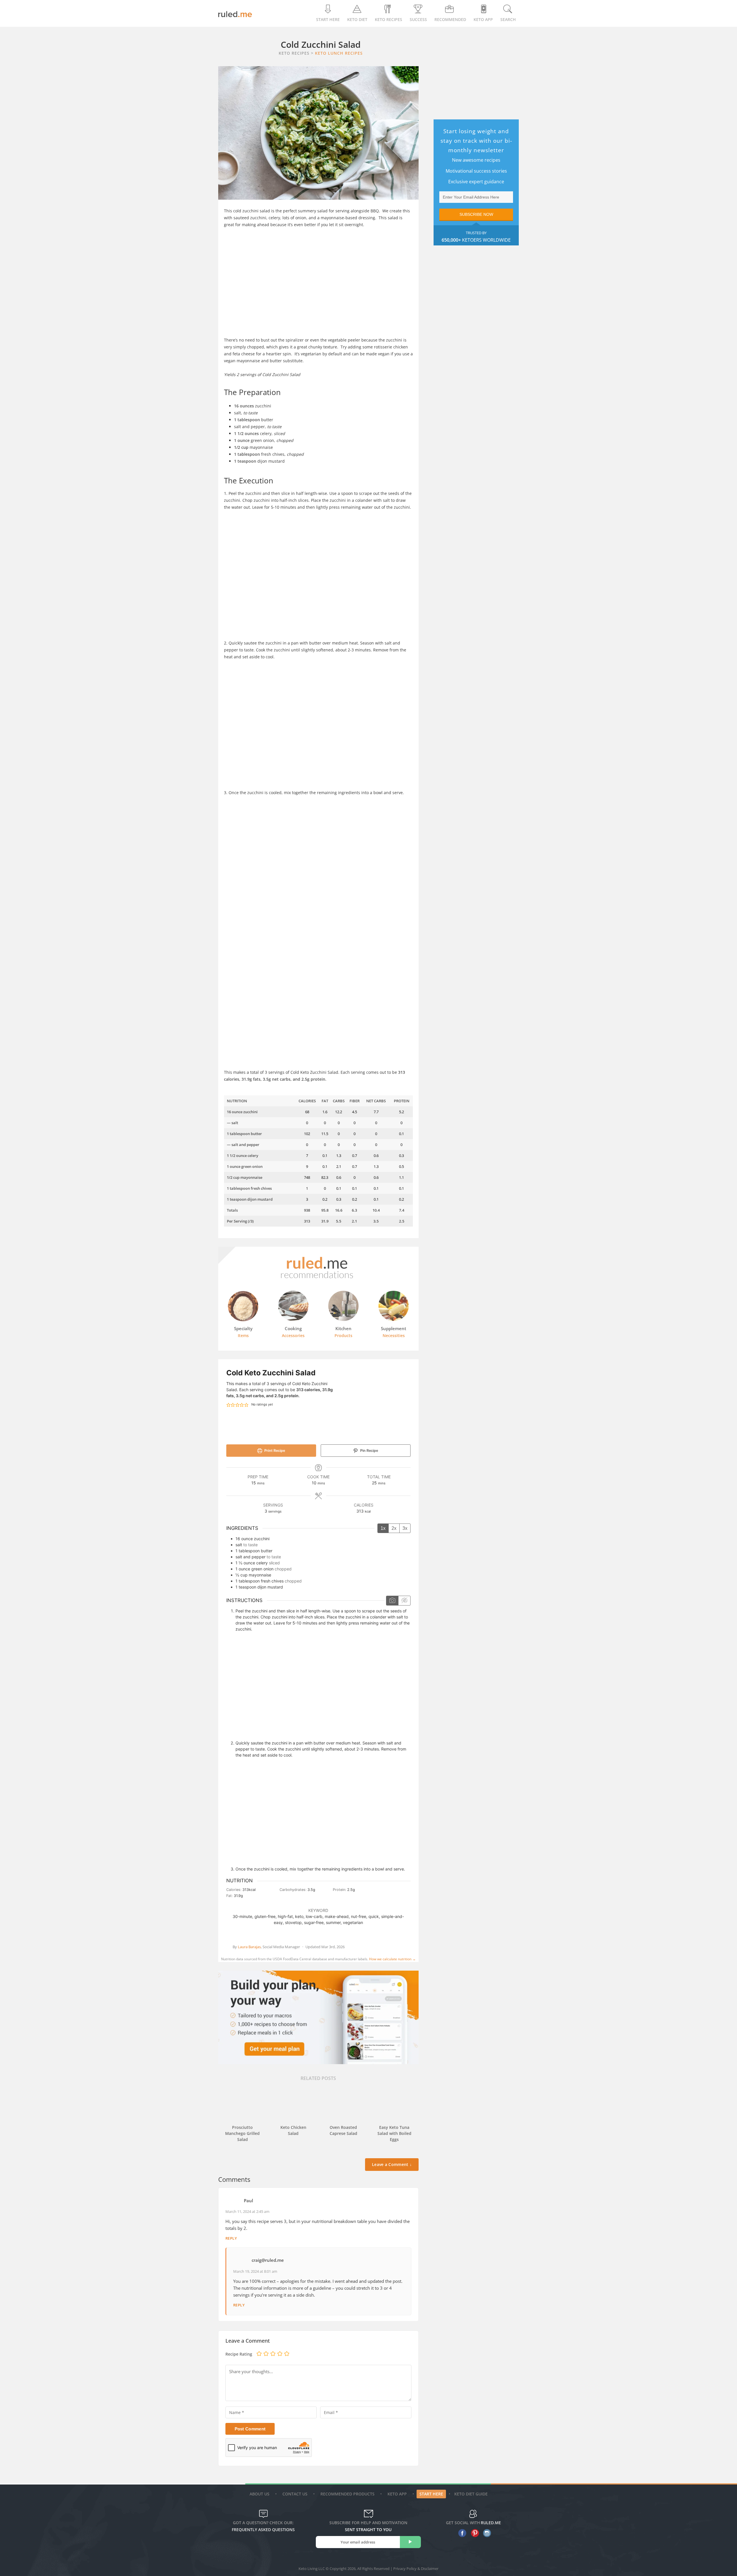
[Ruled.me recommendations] (318, 1278)
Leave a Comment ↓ (392, 2164)
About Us (260, 2494)
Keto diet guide (471, 2494)
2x (394, 1528)
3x (405, 1528)
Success (418, 19)
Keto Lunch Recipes (339, 53)
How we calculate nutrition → (392, 1959)
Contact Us (295, 2494)
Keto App (397, 2494)
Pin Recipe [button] (369, 1451)
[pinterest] (473, 2533)
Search (508, 19)
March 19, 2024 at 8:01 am (255, 2271)
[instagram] (486, 2533)
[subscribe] (410, 2542)
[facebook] (461, 2533)
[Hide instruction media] (404, 1601)
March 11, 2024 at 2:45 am (247, 2211)
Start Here (328, 19)
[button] (228, 1405)
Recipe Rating (239, 2354)
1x (383, 1528)
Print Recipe (274, 1451)
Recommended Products (347, 2494)
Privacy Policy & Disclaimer (416, 2569)
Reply (231, 2238)
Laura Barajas (249, 1947)
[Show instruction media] (392, 1601)
